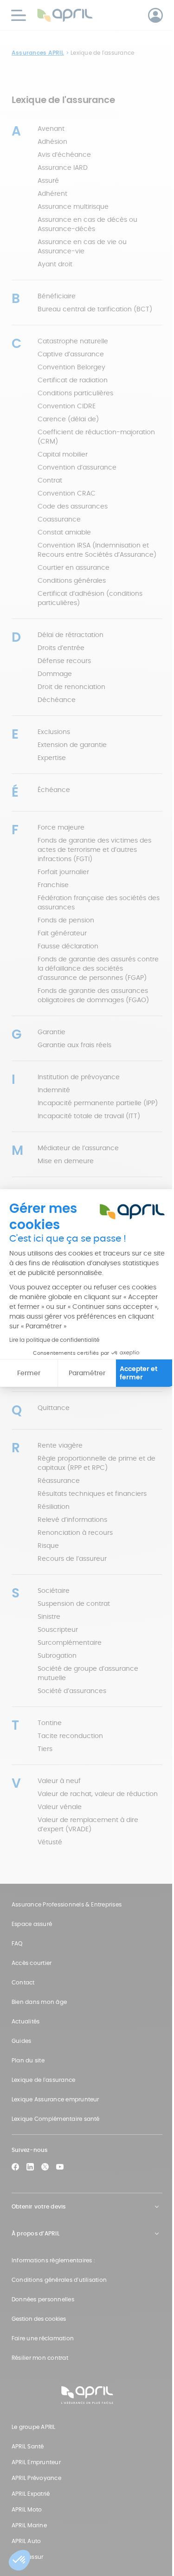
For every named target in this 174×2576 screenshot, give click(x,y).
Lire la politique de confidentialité (54, 1340)
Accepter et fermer (139, 1373)
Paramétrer (87, 1373)
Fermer (29, 1373)
